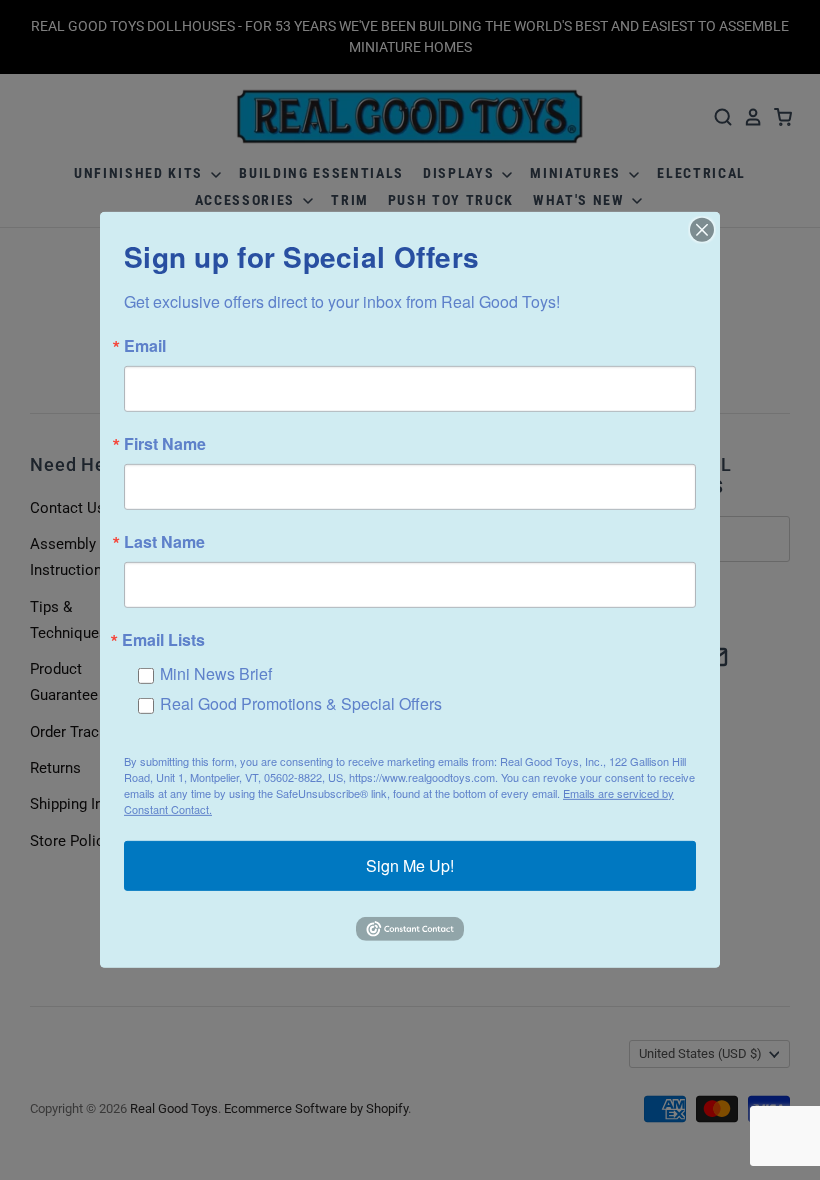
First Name (165, 444)
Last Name (164, 542)
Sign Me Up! (410, 865)
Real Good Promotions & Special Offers (301, 703)
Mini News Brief (216, 673)
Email (145, 346)
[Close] (702, 230)
